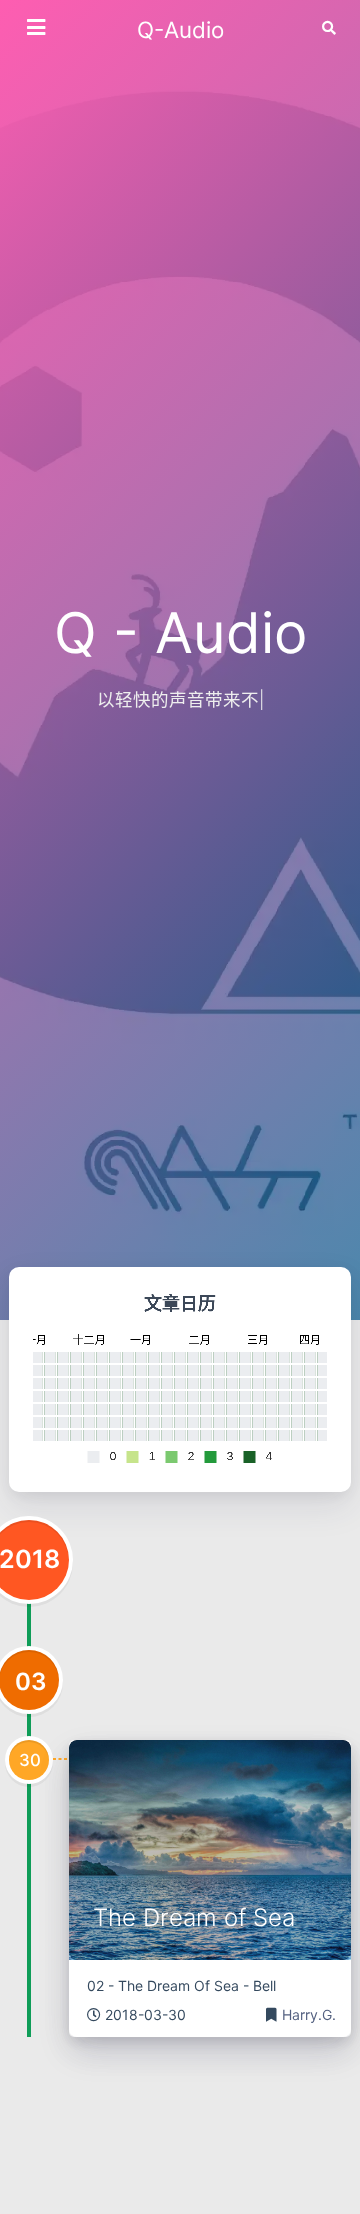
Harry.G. (309, 2014)
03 (31, 1681)
